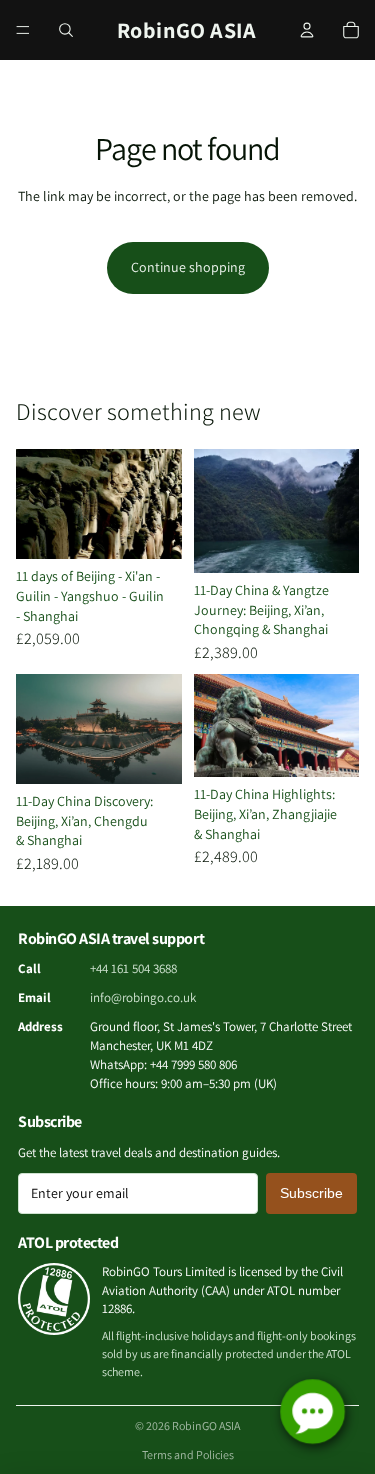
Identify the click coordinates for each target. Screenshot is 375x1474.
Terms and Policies (188, 1454)
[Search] (66, 30)
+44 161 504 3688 (133, 968)
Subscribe (311, 1193)
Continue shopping (188, 267)
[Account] (307, 30)
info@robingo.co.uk (143, 997)
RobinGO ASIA (206, 1425)
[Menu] (23, 30)
